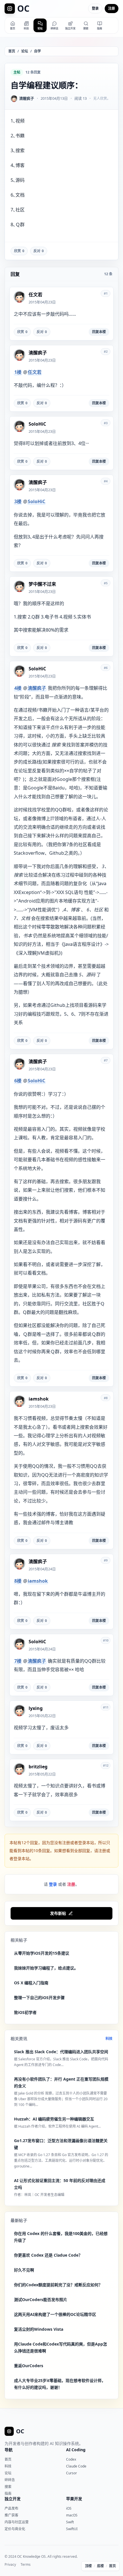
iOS (69, 2508)
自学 (37, 51)
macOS (72, 2515)
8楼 (18, 1581)
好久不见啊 (24, 2270)
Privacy (10, 2565)
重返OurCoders (29, 2366)
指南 (8, 2494)
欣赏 (19, 251)
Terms (26, 2565)
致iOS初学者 (25, 2012)
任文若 (35, 372)
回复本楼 (99, 332)
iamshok (38, 1581)
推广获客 (11, 2515)
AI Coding (76, 2450)
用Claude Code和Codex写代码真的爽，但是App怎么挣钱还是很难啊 (60, 2347)
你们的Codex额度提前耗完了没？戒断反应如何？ (58, 2285)
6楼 (18, 1081)
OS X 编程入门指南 (31, 1983)
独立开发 (13, 2499)
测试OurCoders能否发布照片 (41, 2300)
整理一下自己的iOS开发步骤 (39, 1998)
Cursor (72, 2473)
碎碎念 (10, 2480)
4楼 (18, 688)
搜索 (8, 2487)
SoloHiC (36, 501)
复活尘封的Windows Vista (39, 2329)
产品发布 (11, 2508)
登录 (95, 8)
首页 (12, 51)
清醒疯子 (37, 688)
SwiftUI (72, 2529)
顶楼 (88, 2566)
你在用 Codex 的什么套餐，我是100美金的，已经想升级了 (61, 2237)
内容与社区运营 (17, 2522)
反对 (39, 251)
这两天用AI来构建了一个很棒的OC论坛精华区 (55, 2314)
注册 (112, 8)
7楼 (18, 1661)
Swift (70, 2522)
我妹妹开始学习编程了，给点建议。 (46, 1968)
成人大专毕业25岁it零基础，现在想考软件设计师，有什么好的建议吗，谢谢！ (60, 2384)
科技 (109, 2039)
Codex (71, 2459)
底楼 (100, 2566)
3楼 (18, 501)
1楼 (18, 372)
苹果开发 (74, 2499)
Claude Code (76, 2466)
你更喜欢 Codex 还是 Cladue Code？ (48, 2255)
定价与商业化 (15, 2529)
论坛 (25, 51)
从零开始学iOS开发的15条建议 (42, 1953)
